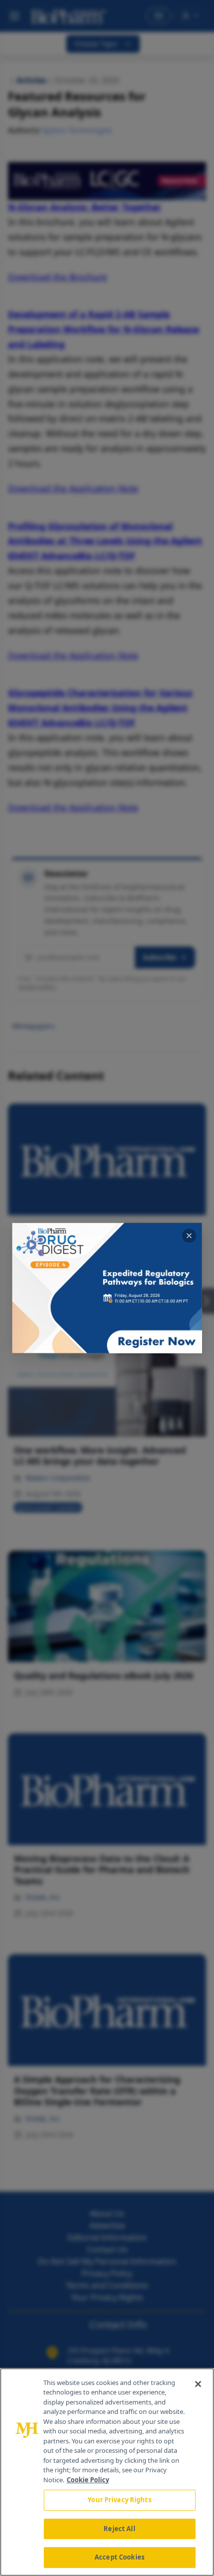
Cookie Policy (88, 2480)
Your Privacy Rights (119, 2500)
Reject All (119, 2529)
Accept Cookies (119, 2557)
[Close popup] (189, 1236)
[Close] (198, 2384)
